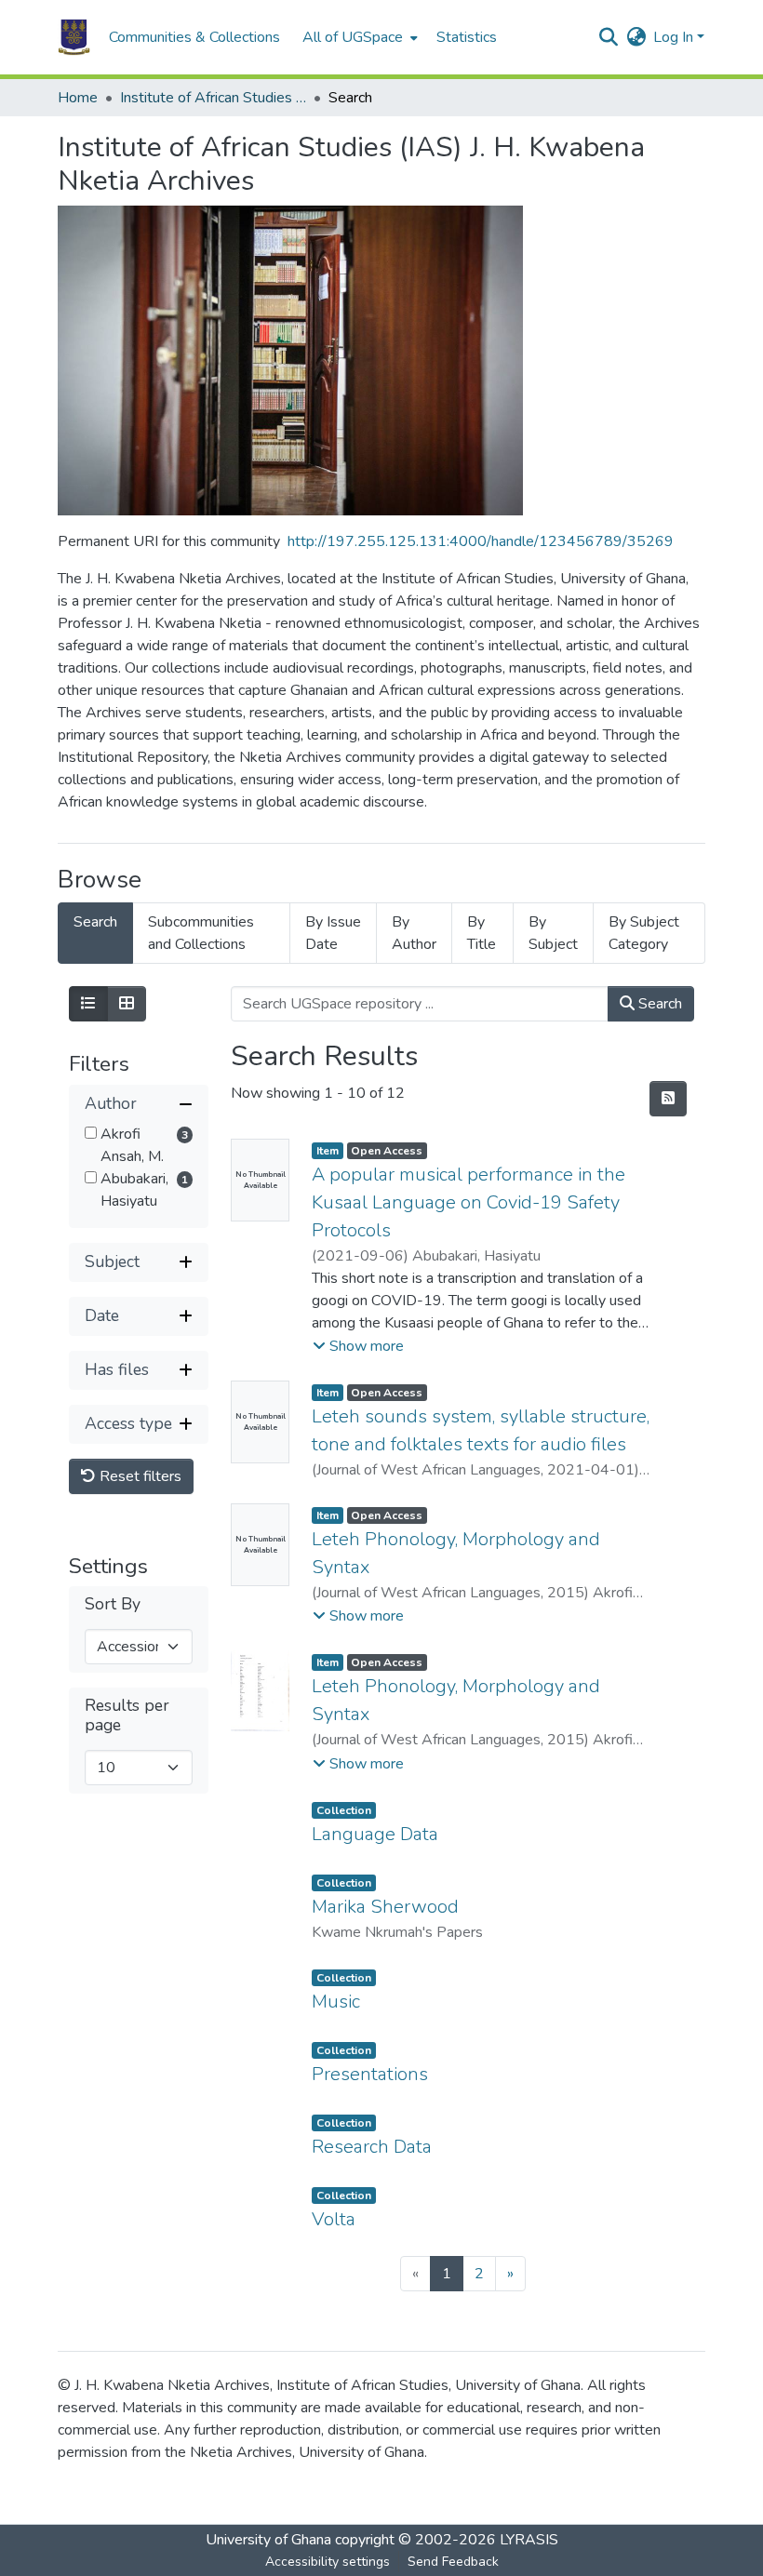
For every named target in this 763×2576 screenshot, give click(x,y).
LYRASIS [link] (529, 2540)
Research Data (372, 2147)
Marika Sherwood (385, 1907)
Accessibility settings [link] (328, 2562)
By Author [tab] (414, 933)
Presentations (370, 2074)
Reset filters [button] (139, 1476)
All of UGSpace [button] (353, 37)
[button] (74, 37)
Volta (334, 2219)
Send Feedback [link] (453, 2562)
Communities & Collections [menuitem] (194, 37)
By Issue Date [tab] (333, 933)
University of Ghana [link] (268, 2540)
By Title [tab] (482, 933)
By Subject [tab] (553, 933)
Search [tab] (95, 922)
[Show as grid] (127, 1004)
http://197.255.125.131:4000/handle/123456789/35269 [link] (481, 541)
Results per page (127, 1715)
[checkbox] (91, 1133)
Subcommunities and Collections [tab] (201, 933)
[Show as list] (88, 1004)
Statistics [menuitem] (467, 37)
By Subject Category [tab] (644, 933)
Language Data (375, 1834)
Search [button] (658, 1004)
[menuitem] (358, 37)
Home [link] (78, 98)
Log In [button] (675, 37)
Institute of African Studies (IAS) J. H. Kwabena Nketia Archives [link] (213, 98)
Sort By (113, 1604)
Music (336, 2002)
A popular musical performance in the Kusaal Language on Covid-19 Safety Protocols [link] (469, 1202)
